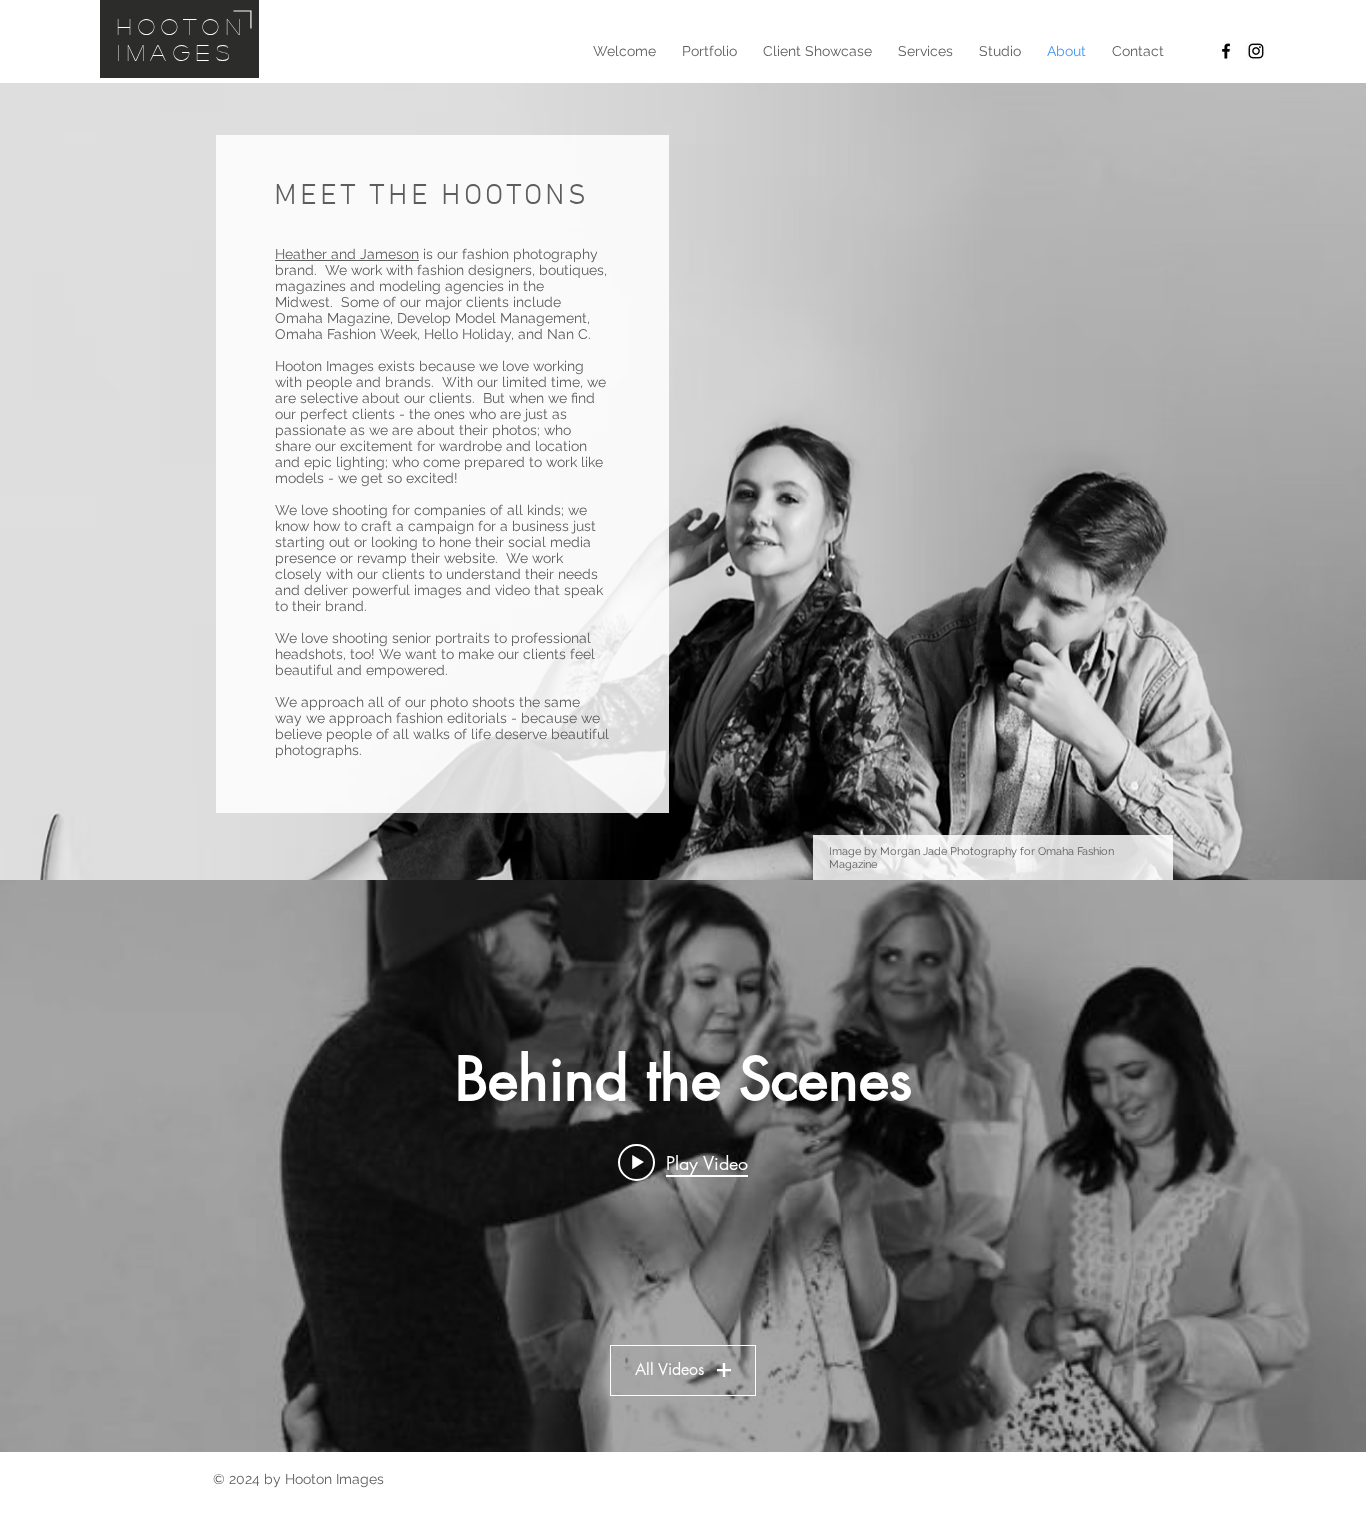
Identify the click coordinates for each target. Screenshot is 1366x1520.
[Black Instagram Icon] (1256, 51)
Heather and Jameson (347, 254)
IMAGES (176, 52)
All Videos (669, 1369)
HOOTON (182, 26)
